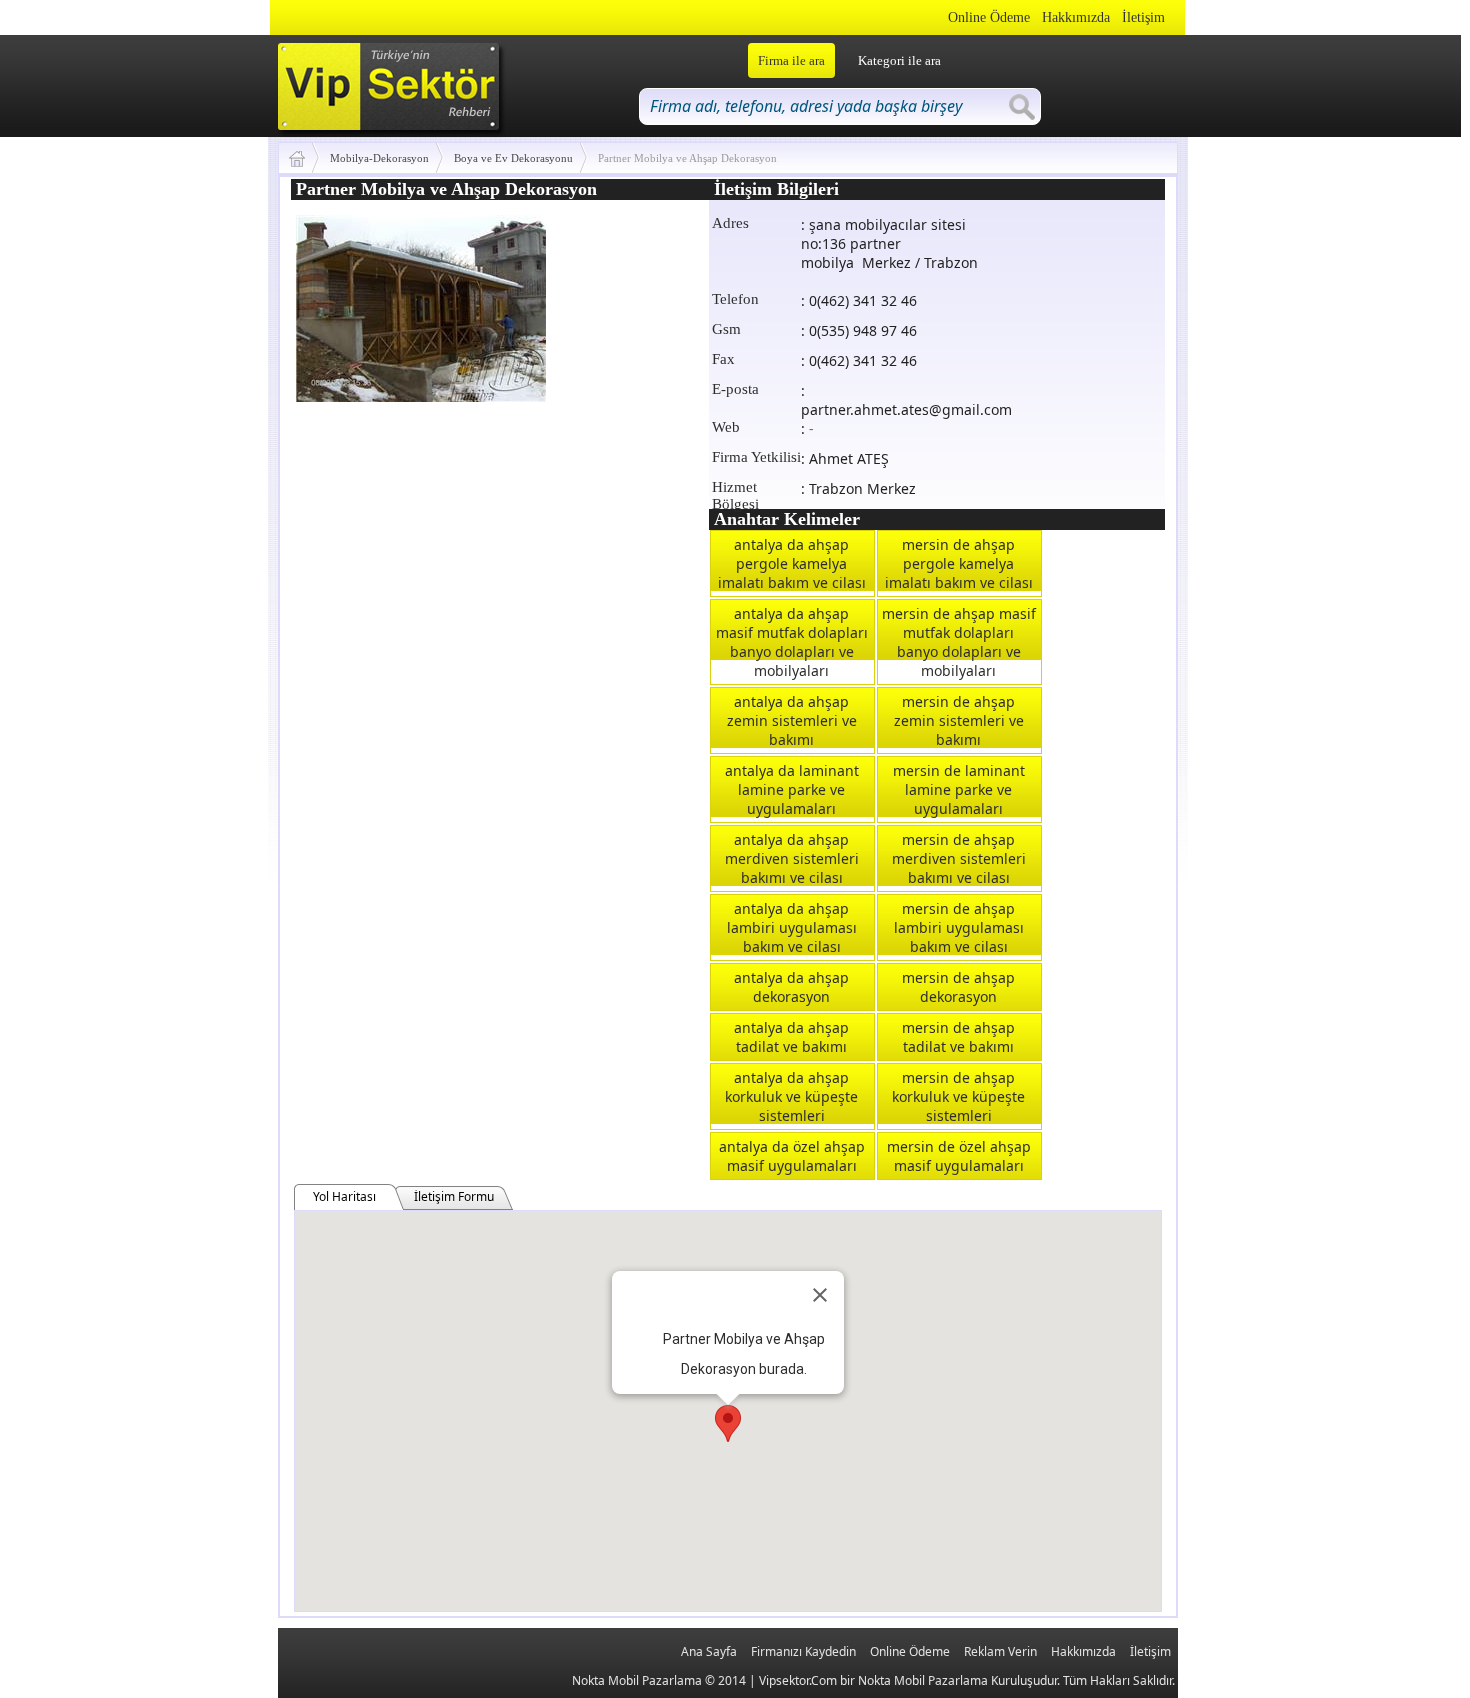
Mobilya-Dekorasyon (379, 158)
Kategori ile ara (899, 60)
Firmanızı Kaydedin (803, 1651)
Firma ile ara (791, 60)
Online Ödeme (989, 17)
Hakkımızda (1076, 17)
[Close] (820, 1295)
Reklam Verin (1000, 1651)
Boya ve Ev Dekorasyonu (513, 158)
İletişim (1143, 17)
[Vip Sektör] (304, 158)
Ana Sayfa (709, 1651)
